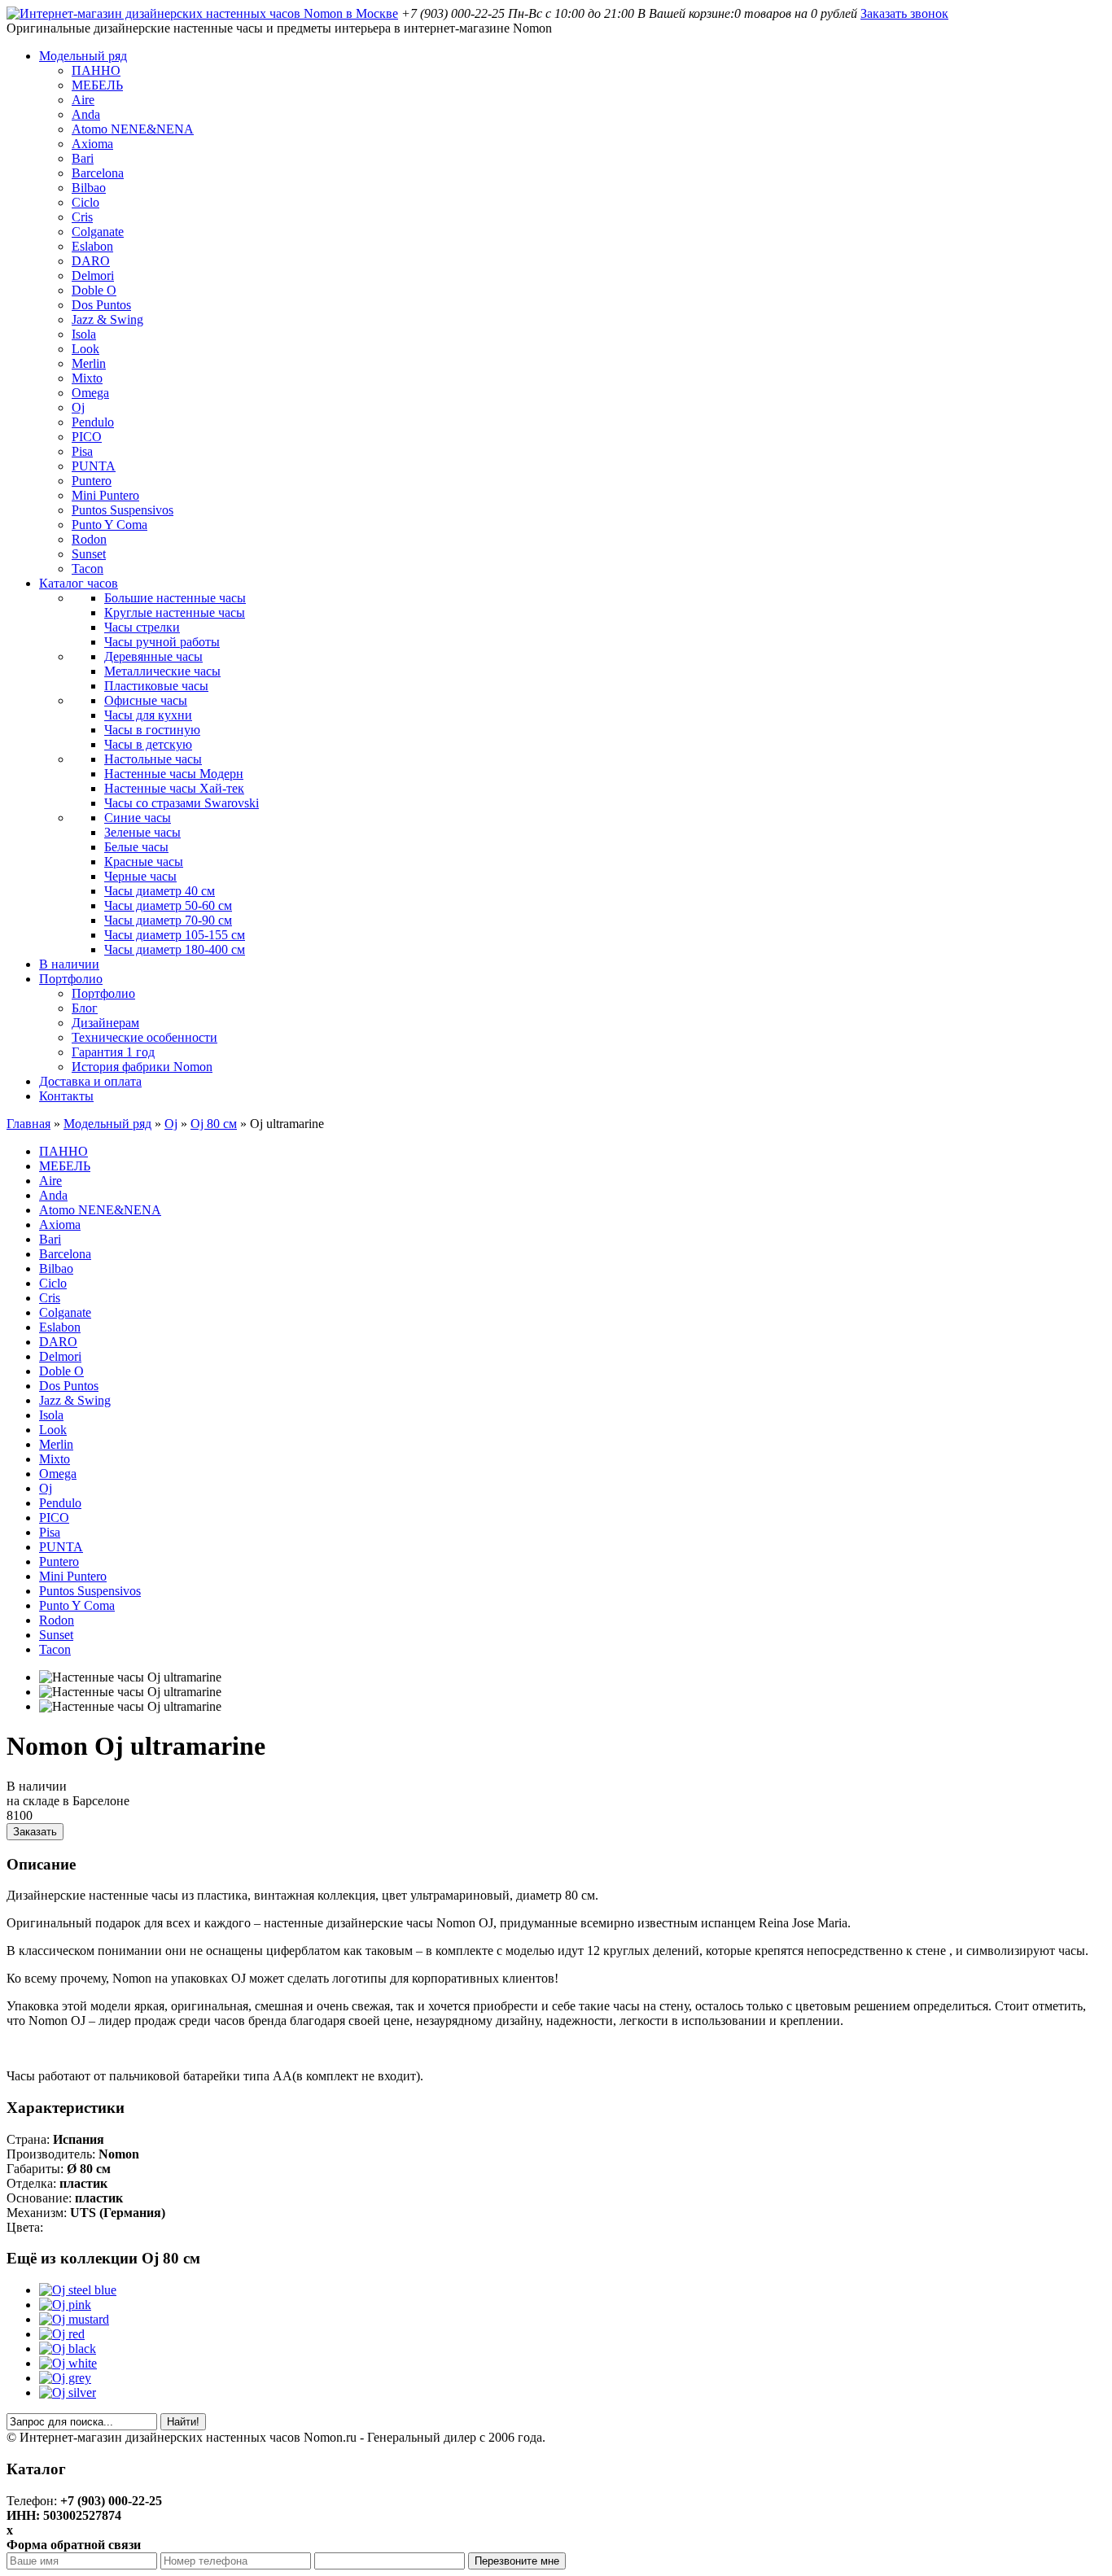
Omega (90, 393)
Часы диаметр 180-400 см (175, 949)
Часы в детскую (148, 744)
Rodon (89, 539)
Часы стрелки (142, 627)
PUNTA (94, 466)
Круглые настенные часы (175, 612)
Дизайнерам (105, 1023)
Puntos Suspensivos (123, 510)
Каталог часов (79, 583)
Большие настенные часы (175, 598)
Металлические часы (162, 671)
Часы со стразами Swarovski (182, 803)
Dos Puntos (101, 305)
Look (85, 349)
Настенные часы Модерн (174, 774)
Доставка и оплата (90, 1081)
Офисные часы (146, 700)
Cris (82, 217)
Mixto (87, 378)
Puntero (92, 481)
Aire (83, 100)
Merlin (89, 363)
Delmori (93, 276)
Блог (85, 1008)
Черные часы (140, 876)
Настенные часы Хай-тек (174, 788)
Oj (78, 407)
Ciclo (85, 202)
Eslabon (92, 246)
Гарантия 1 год (113, 1052)
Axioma (92, 144)
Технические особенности (144, 1037)
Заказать (35, 1832)
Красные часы (144, 862)
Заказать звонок (904, 13)
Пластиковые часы (156, 686)
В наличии (69, 964)
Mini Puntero (105, 495)
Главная (28, 1124)
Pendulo (93, 422)
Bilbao (89, 188)
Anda (86, 114)
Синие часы (138, 818)
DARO (91, 261)
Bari (83, 158)
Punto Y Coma (109, 525)
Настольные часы (153, 759)
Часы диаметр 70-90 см (168, 920)
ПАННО (96, 70)
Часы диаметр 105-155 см (175, 935)
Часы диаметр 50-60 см (168, 905)
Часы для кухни (148, 715)
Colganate (98, 232)
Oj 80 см (214, 1124)
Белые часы (136, 847)
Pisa (82, 451)
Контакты (66, 1096)
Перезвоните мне (517, 2561)
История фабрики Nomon (142, 1067)
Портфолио (71, 979)
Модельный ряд (83, 56)
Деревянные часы (153, 656)
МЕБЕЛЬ (97, 85)
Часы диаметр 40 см (160, 891)
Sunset (89, 554)
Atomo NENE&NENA (133, 129)
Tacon (88, 569)
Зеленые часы (142, 832)
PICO (87, 437)
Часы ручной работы (162, 642)
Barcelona (98, 173)
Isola (84, 334)
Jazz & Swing (107, 319)
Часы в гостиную (152, 730)
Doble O (94, 290)
